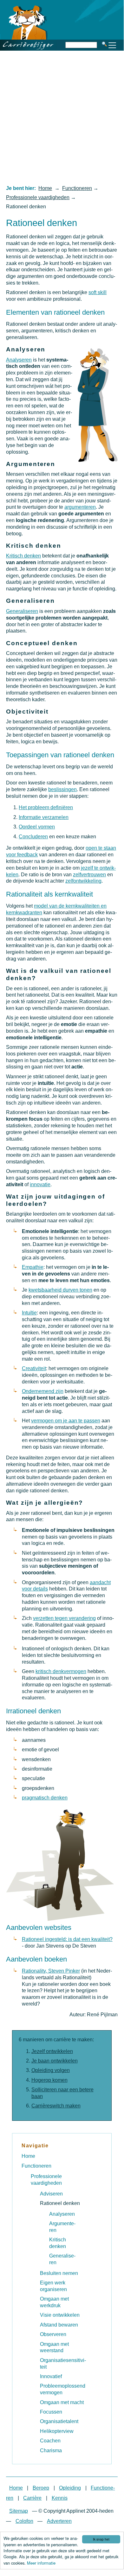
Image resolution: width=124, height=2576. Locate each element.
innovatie (40, 1184)
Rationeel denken (60, 2203)
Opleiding (70, 2488)
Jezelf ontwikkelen (52, 2051)
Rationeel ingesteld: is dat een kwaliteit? (67, 1939)
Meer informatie (41, 2563)
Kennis (60, 2498)
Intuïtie (29, 1313)
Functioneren (77, 188)
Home (45, 188)
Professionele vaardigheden (38, 197)
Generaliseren (22, 611)
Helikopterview (57, 2431)
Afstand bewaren (59, 2325)
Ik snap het (101, 2539)
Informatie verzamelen (44, 817)
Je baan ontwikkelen (55, 2061)
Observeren (53, 2334)
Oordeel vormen (37, 827)
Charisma (51, 2450)
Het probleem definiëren (46, 807)
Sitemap (19, 2511)
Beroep (41, 2488)
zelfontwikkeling (83, 881)
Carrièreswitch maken (56, 2106)
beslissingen (62, 789)
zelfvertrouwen (89, 875)
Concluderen (33, 837)
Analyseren (19, 360)
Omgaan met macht (62, 2402)
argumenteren (80, 507)
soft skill (98, 292)
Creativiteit (34, 1368)
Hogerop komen (49, 2080)
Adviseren (51, 2194)
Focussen (51, 2412)
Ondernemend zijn (43, 1391)
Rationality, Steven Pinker (51, 1971)
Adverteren (59, 2521)
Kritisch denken (23, 556)
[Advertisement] (62, 117)
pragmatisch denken (45, 1798)
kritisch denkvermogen (61, 1671)
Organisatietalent (59, 2421)
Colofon (24, 2521)
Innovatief (51, 2376)
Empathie (33, 1267)
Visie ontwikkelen (60, 2315)
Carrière (32, 2498)
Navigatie (35, 2146)
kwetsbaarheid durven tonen (60, 1290)
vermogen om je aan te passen (66, 1421)
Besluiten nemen (59, 2273)
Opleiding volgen (51, 2070)
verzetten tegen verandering (64, 1618)
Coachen (50, 2441)
